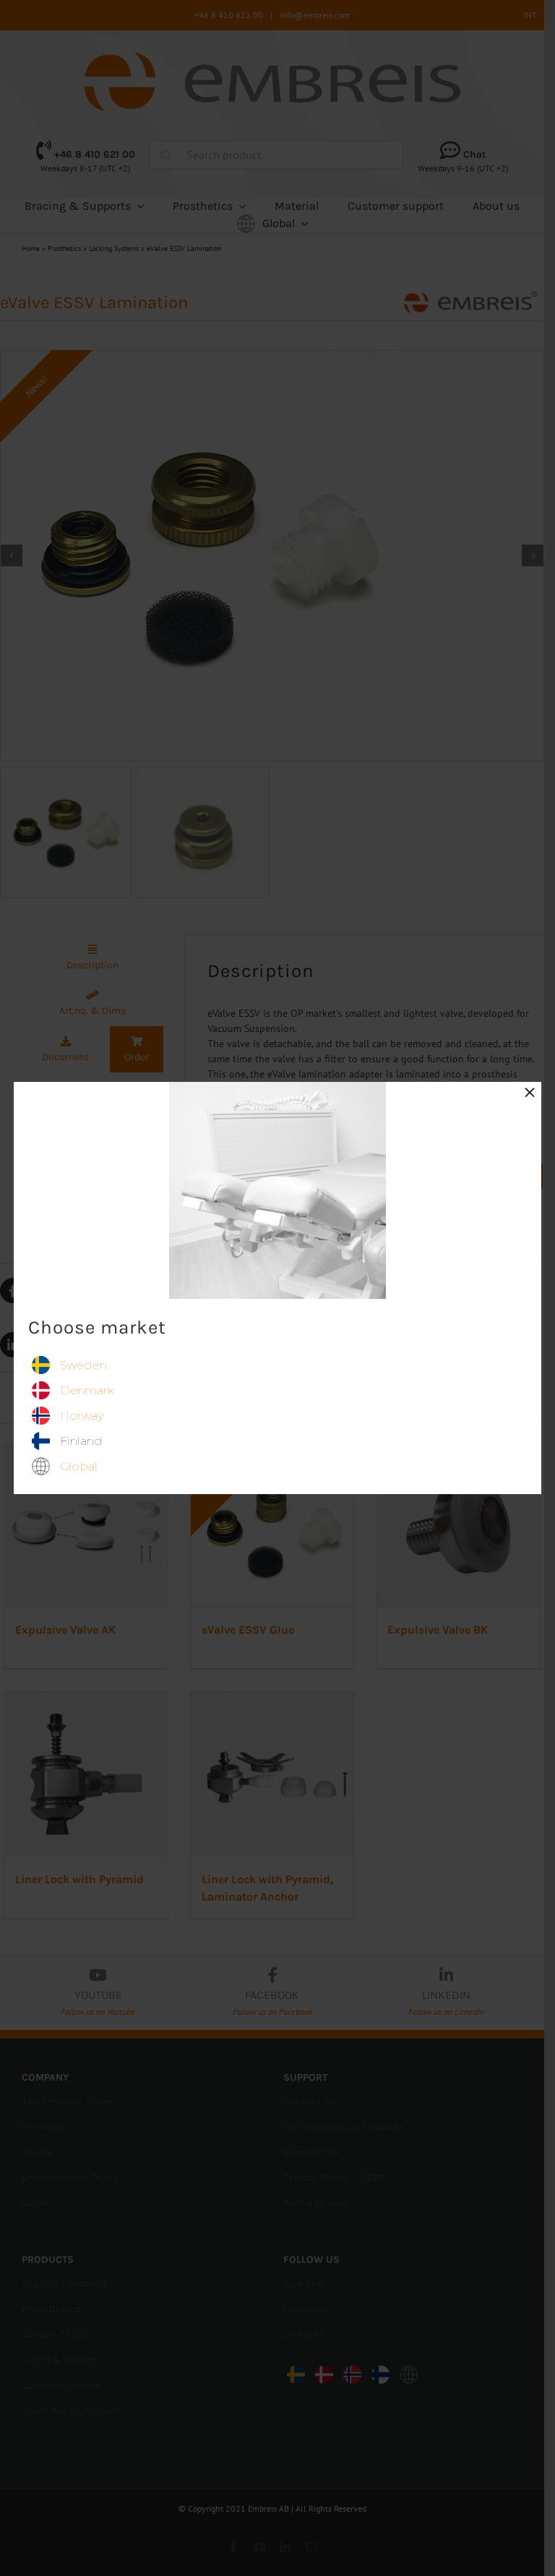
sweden (83, 1365)
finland (81, 1441)
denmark (87, 1390)
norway (82, 1416)
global (79, 1466)
